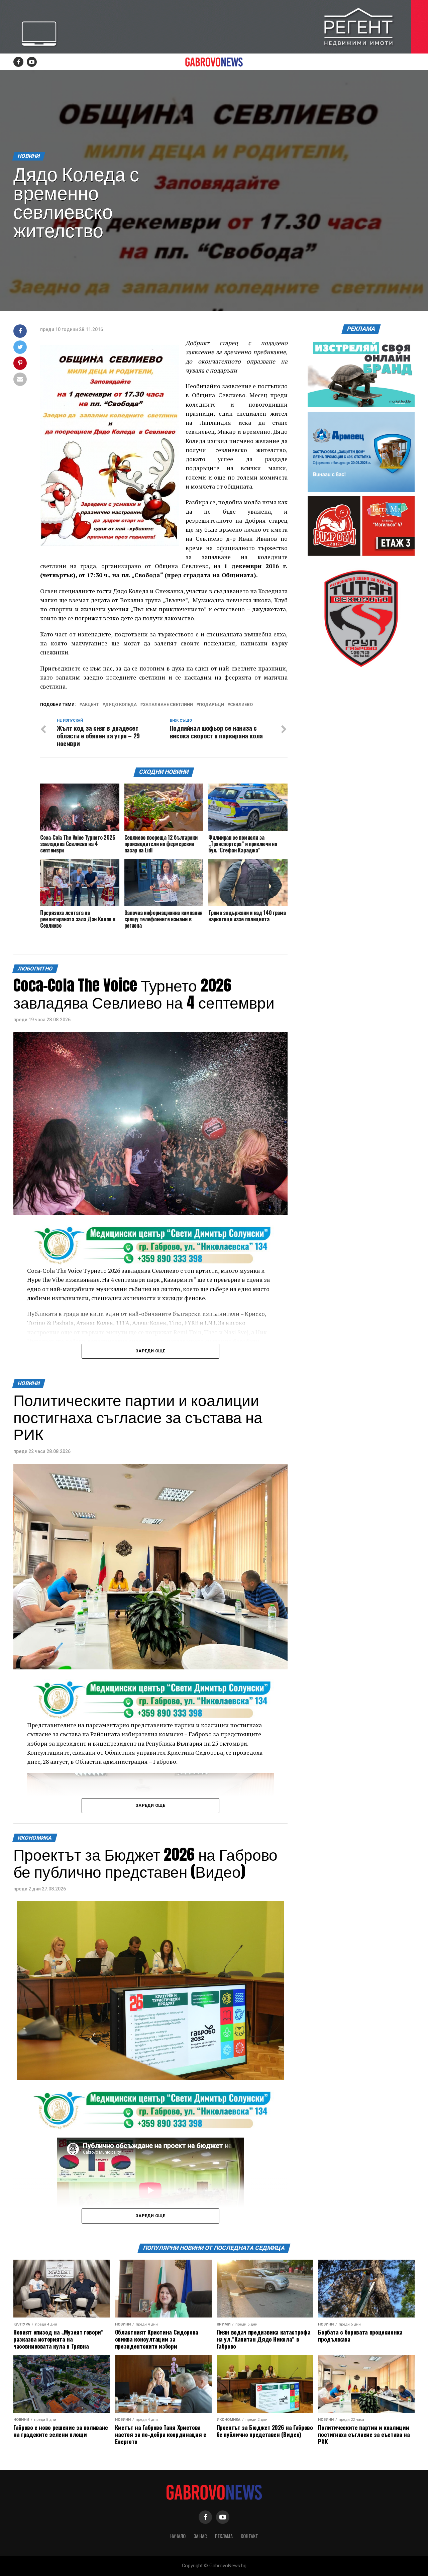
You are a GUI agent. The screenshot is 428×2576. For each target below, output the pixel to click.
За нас (200, 2536)
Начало (178, 2536)
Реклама (224, 2536)
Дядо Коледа (121, 705)
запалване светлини (168, 705)
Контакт (249, 2536)
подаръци (211, 705)
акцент (90, 705)
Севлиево (241, 705)
